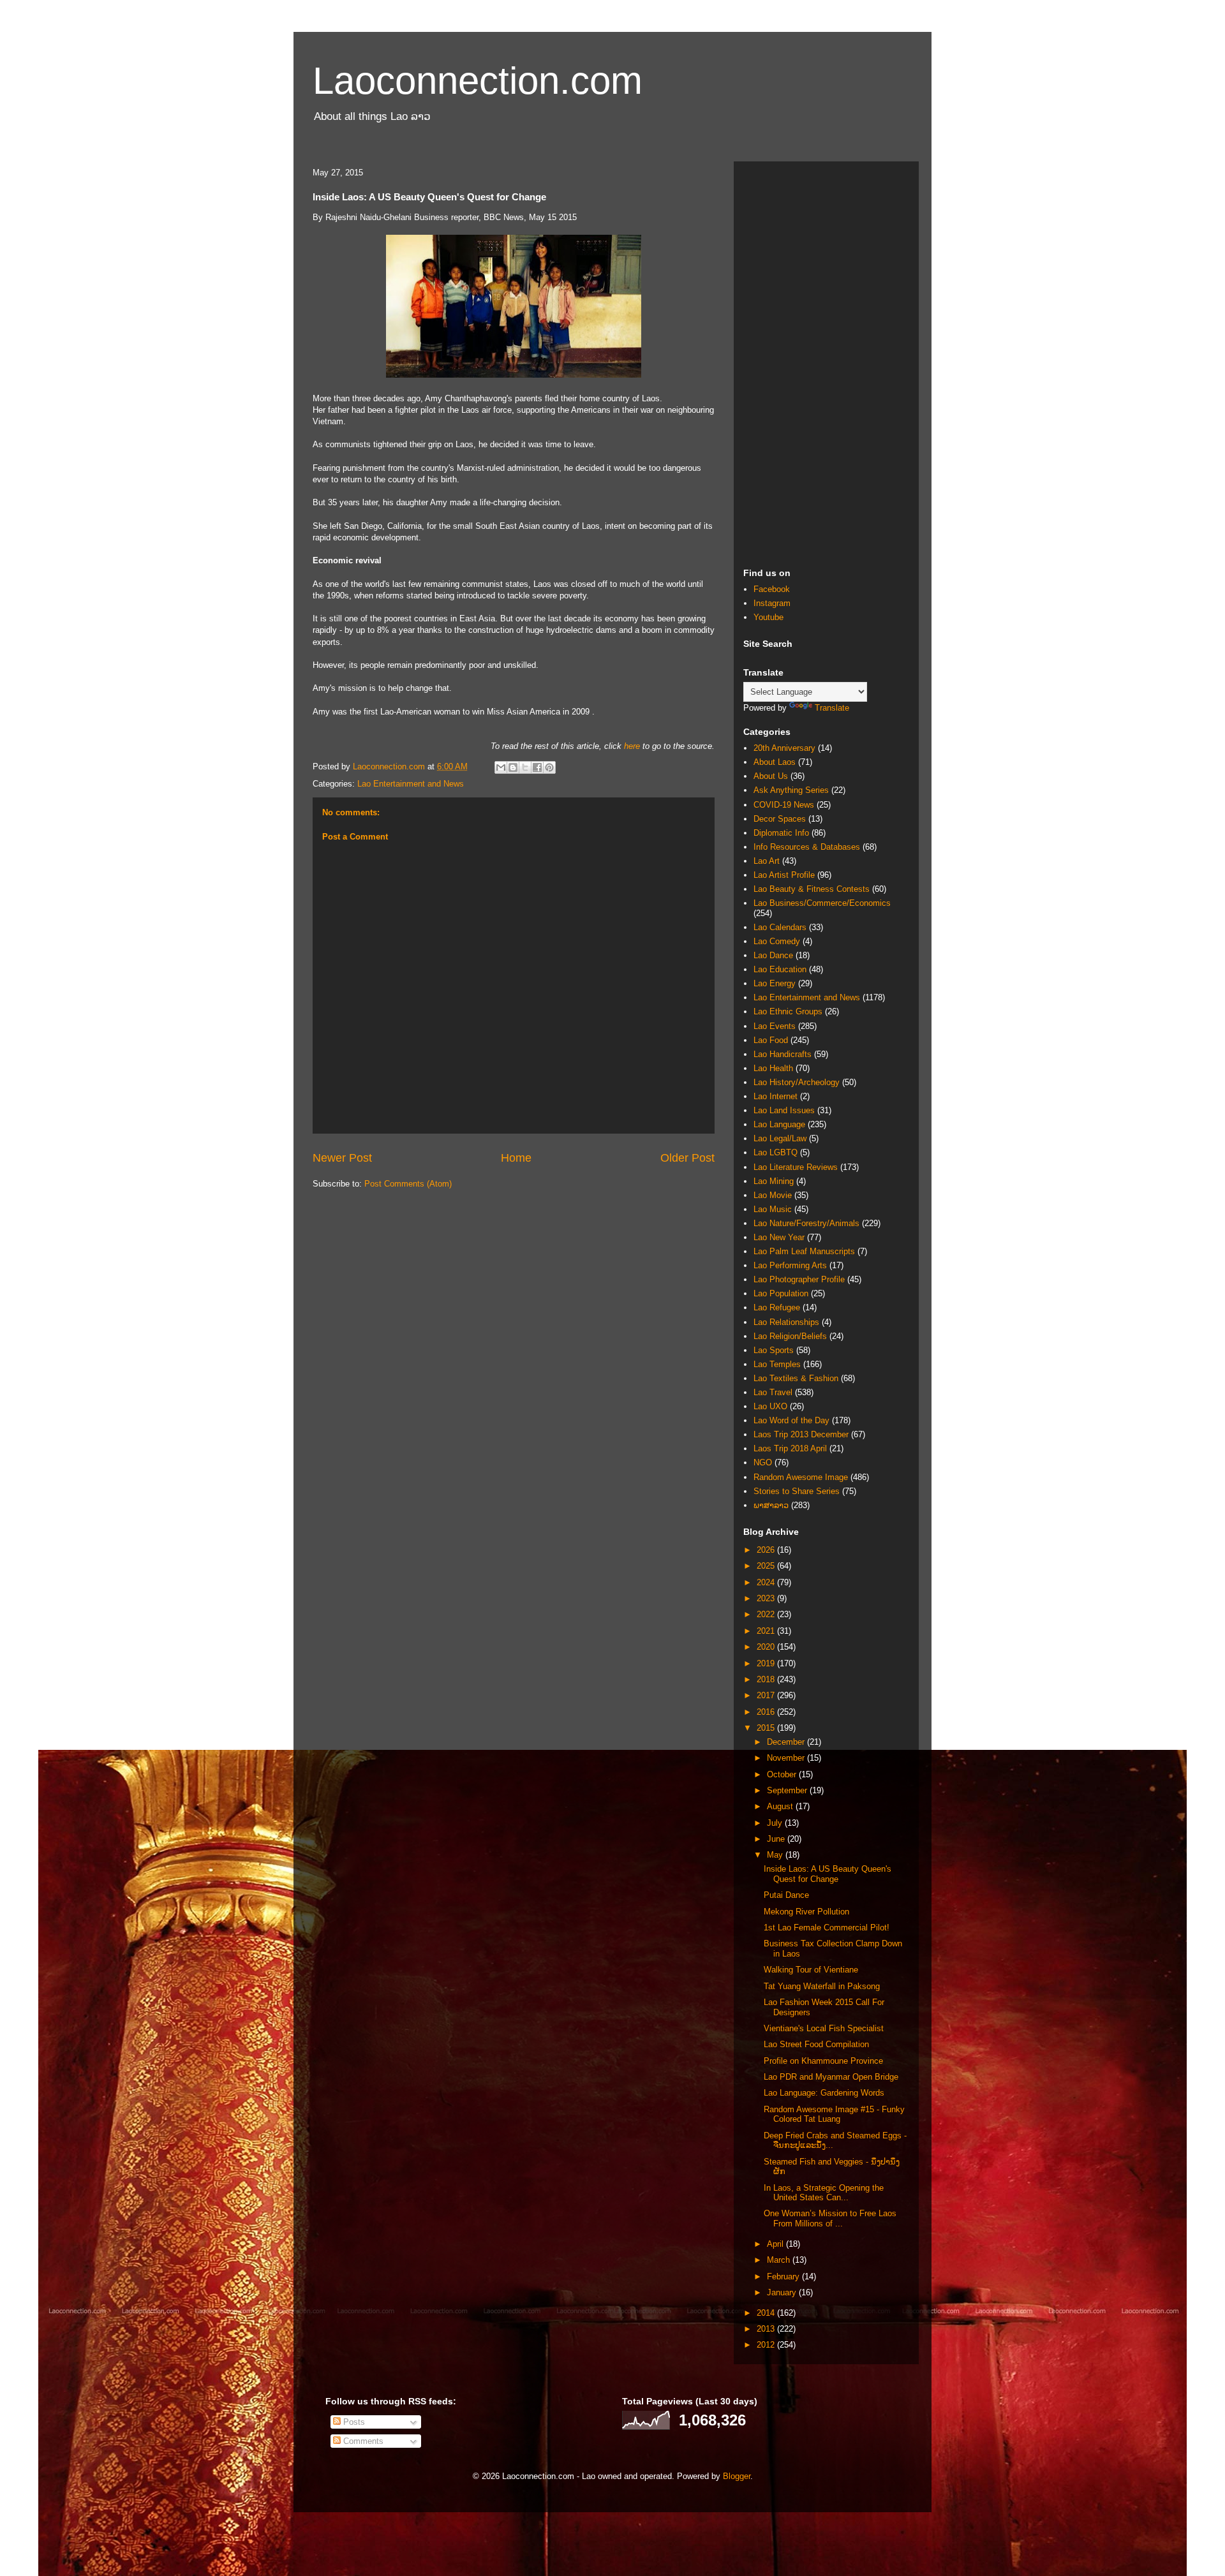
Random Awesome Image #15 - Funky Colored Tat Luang (834, 2114)
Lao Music (773, 1209)
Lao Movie (773, 1195)
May (776, 1855)
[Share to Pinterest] (549, 767)
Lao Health (773, 1068)
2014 (767, 2313)
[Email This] (501, 767)
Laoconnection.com (478, 81)
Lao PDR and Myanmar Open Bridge (831, 2077)
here (632, 746)
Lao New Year (779, 1237)
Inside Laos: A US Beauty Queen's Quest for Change (828, 1874)
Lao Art (767, 861)
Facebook (772, 589)
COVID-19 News (784, 805)
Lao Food (771, 1040)
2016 (767, 1712)
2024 (767, 1582)
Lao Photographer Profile (799, 1279)
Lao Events (775, 1026)
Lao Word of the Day (791, 1420)
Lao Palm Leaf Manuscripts (804, 1251)
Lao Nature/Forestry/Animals (806, 1223)
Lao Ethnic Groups (788, 1011)
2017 (767, 1695)
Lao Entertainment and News (411, 784)
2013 (767, 2329)
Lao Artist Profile (784, 875)
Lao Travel (773, 1392)
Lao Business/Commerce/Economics (822, 903)
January (783, 2292)
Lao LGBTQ (776, 1152)
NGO (763, 1462)
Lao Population (781, 1293)
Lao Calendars (780, 927)
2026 (767, 1550)
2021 (767, 1631)
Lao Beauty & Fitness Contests (812, 889)
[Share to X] (525, 767)
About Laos (775, 762)
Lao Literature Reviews (796, 1167)
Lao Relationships (786, 1322)
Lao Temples (777, 1364)
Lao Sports (774, 1350)
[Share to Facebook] (537, 767)
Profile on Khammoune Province (823, 2061)
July (776, 1823)
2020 (767, 1647)
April (776, 2244)
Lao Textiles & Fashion (796, 1378)
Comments (362, 2441)
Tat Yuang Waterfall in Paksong (822, 1986)
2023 (767, 1598)
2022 (767, 1614)
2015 (767, 1728)
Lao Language (779, 1124)
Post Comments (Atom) (408, 1184)
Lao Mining (774, 1181)
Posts (353, 2422)
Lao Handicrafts (783, 1054)
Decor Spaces (780, 819)
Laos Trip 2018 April (790, 1448)
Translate (832, 708)
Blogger (737, 2476)
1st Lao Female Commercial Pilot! (827, 1928)
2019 (767, 1663)
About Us (771, 776)
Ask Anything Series (791, 790)
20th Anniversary (784, 748)
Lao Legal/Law (780, 1138)
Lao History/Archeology (797, 1082)
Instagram (772, 603)
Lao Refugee (777, 1307)
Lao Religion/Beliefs (790, 1336)
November (787, 1758)
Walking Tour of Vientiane (811, 1970)
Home (516, 1158)
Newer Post (342, 1158)
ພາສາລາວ (771, 1505)
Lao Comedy (777, 941)
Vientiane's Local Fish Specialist (824, 2028)
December (787, 1742)
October (783, 1774)
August (781, 1806)
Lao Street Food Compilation (816, 2044)
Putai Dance (786, 1895)
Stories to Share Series (797, 1491)
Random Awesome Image (801, 1477)
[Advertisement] (826, 362)
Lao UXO (770, 1406)
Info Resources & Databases (807, 847)
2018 (767, 1679)
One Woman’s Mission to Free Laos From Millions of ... (830, 2218)
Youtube (768, 617)
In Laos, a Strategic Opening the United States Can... (824, 2193)
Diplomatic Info (781, 833)
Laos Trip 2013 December (801, 1434)
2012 (767, 2345)
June (777, 1839)
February (784, 2276)
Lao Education (780, 969)
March (780, 2260)
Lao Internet (776, 1096)
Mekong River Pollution (806, 1912)
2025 (767, 1566)
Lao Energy (775, 983)
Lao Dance (773, 955)
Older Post (687, 1158)
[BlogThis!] (513, 767)
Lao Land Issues (784, 1110)
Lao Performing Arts (790, 1265)
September (788, 1790)
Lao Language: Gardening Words (824, 2093)
